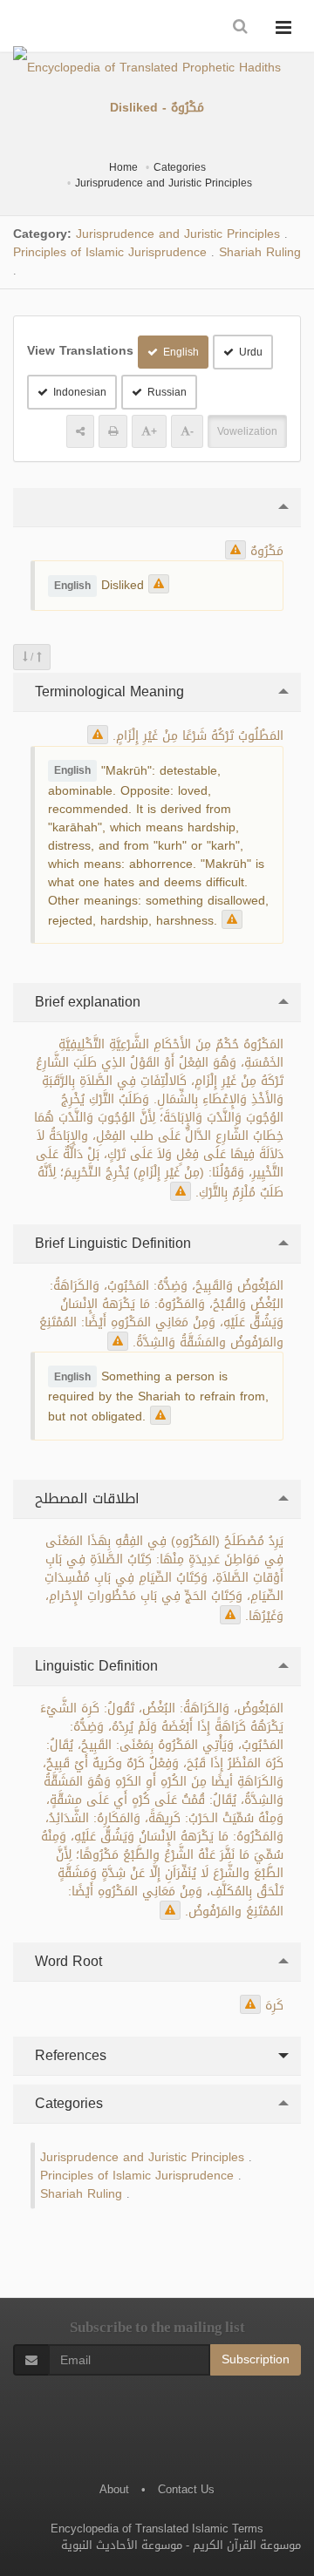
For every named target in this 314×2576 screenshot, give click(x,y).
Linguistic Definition (94, 1666)
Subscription (256, 2359)
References (68, 2055)
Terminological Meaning (107, 691)
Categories (180, 167)
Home (123, 167)
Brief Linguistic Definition (111, 1243)
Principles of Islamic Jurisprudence (110, 252)
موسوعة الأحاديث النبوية (122, 2545)
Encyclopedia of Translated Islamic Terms (157, 2529)
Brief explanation (85, 1002)
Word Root (66, 1961)
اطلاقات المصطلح (85, 1498)
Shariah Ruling (260, 252)
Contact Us (186, 2489)
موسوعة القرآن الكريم (247, 2545)
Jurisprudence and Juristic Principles (164, 183)
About (114, 2489)
